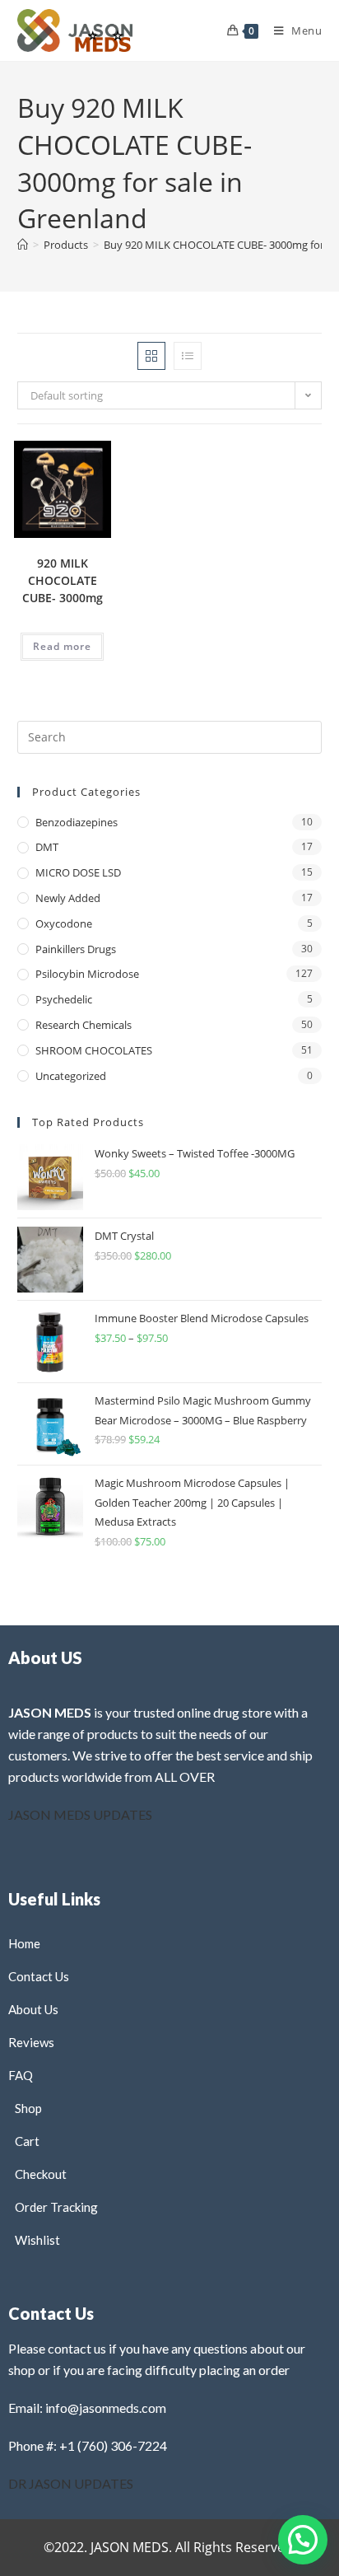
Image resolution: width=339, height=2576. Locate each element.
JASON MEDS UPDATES (80, 1814)
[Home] (23, 245)
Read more (62, 646)
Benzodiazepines (77, 822)
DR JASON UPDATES (71, 2483)
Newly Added (68, 898)
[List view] (188, 356)
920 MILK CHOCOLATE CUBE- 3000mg (63, 580)
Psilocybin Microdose (87, 974)
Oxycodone (64, 923)
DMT (47, 847)
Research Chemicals (84, 1025)
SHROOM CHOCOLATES (94, 1050)
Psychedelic (64, 999)
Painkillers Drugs (76, 949)
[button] (58, 470)
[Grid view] (151, 356)
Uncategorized (71, 1076)
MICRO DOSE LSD (78, 872)
